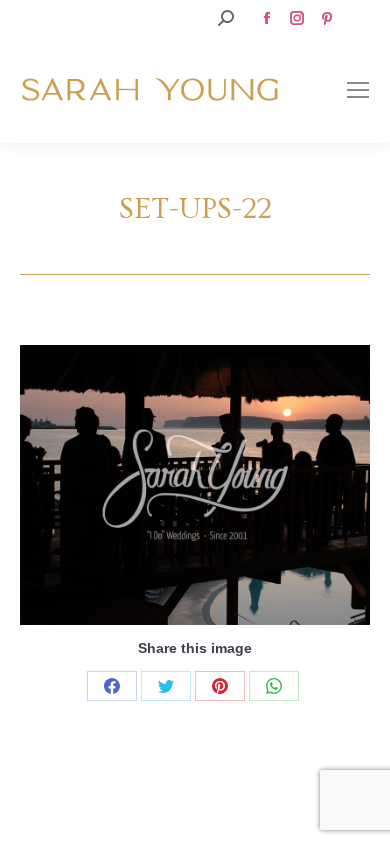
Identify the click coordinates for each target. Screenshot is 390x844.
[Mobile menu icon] (358, 90)
